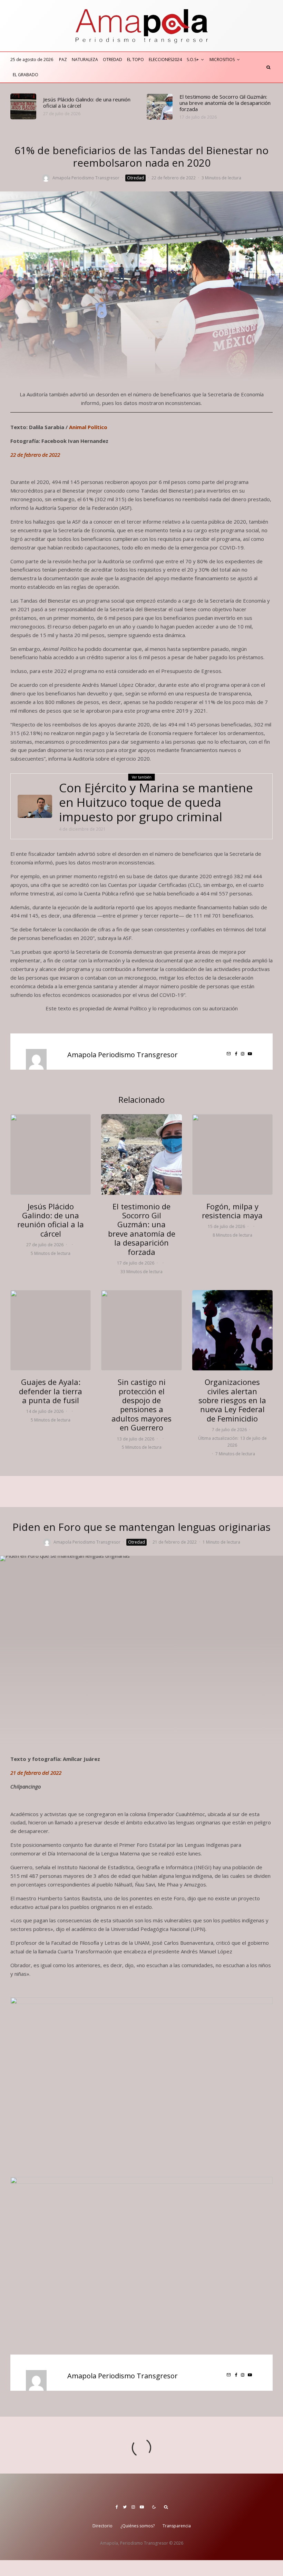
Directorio (103, 2526)
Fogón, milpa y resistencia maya (232, 1211)
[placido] (23, 106)
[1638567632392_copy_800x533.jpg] (35, 806)
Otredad (113, 60)
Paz (63, 60)
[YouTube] (142, 2507)
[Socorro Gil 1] (160, 107)
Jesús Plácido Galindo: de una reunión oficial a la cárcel (87, 102)
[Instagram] (133, 2507)
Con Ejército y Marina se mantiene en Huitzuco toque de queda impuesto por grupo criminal (156, 802)
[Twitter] (125, 2507)
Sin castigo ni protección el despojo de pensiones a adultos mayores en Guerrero (141, 1405)
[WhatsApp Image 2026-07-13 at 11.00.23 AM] (141, 1330)
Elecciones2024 (165, 60)
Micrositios (222, 60)
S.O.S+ (193, 60)
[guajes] (51, 1330)
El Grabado (26, 75)
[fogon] (232, 1154)
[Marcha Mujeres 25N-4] (232, 1330)
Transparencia (177, 2526)
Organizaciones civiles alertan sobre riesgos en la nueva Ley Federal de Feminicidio (232, 1400)
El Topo (135, 60)
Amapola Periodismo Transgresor (86, 178)
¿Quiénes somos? (138, 2526)
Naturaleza (85, 60)
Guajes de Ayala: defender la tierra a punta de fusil (51, 1391)
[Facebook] (117, 2507)
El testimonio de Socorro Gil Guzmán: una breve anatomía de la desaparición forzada (225, 103)
